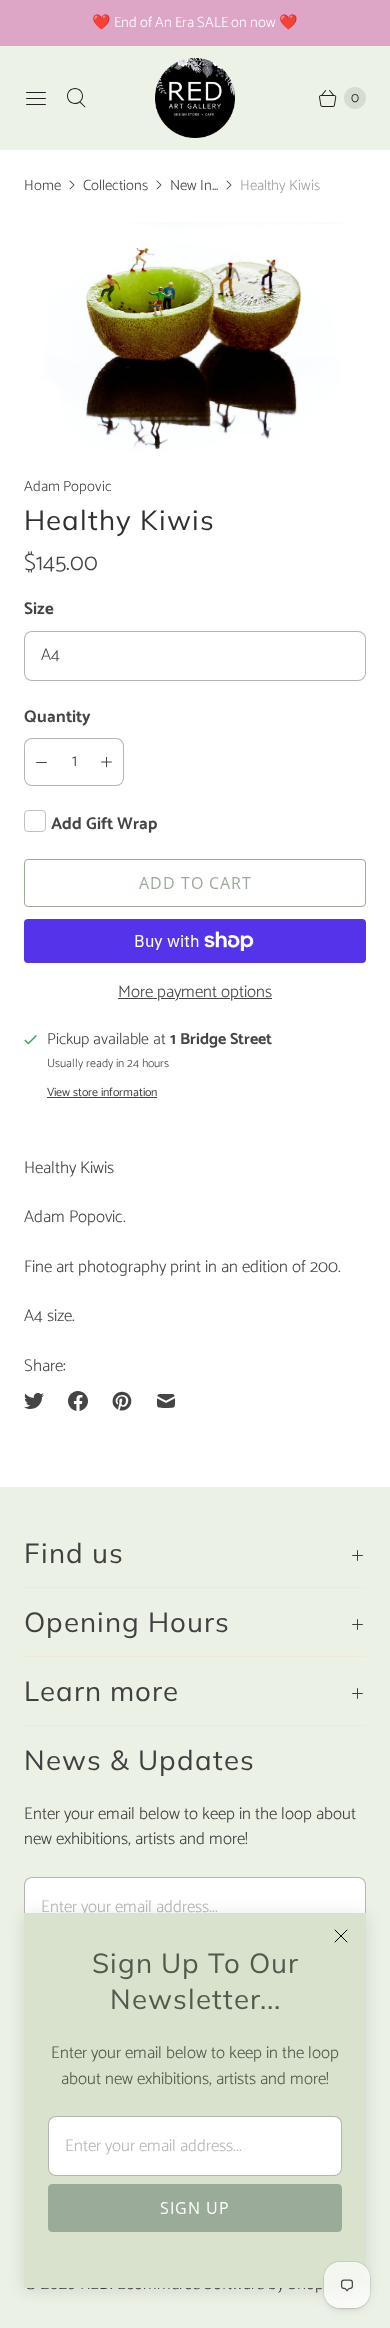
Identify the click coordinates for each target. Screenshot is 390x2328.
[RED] (195, 98)
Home (42, 186)
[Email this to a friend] (166, 1401)
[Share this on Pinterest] (122, 1401)
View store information (102, 1093)
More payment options (195, 993)
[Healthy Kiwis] (195, 337)
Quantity (57, 717)
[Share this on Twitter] (40, 1401)
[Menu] (36, 98)
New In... (194, 186)
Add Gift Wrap (104, 824)
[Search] (76, 98)
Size (39, 610)
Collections (115, 186)
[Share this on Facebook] (78, 1401)
